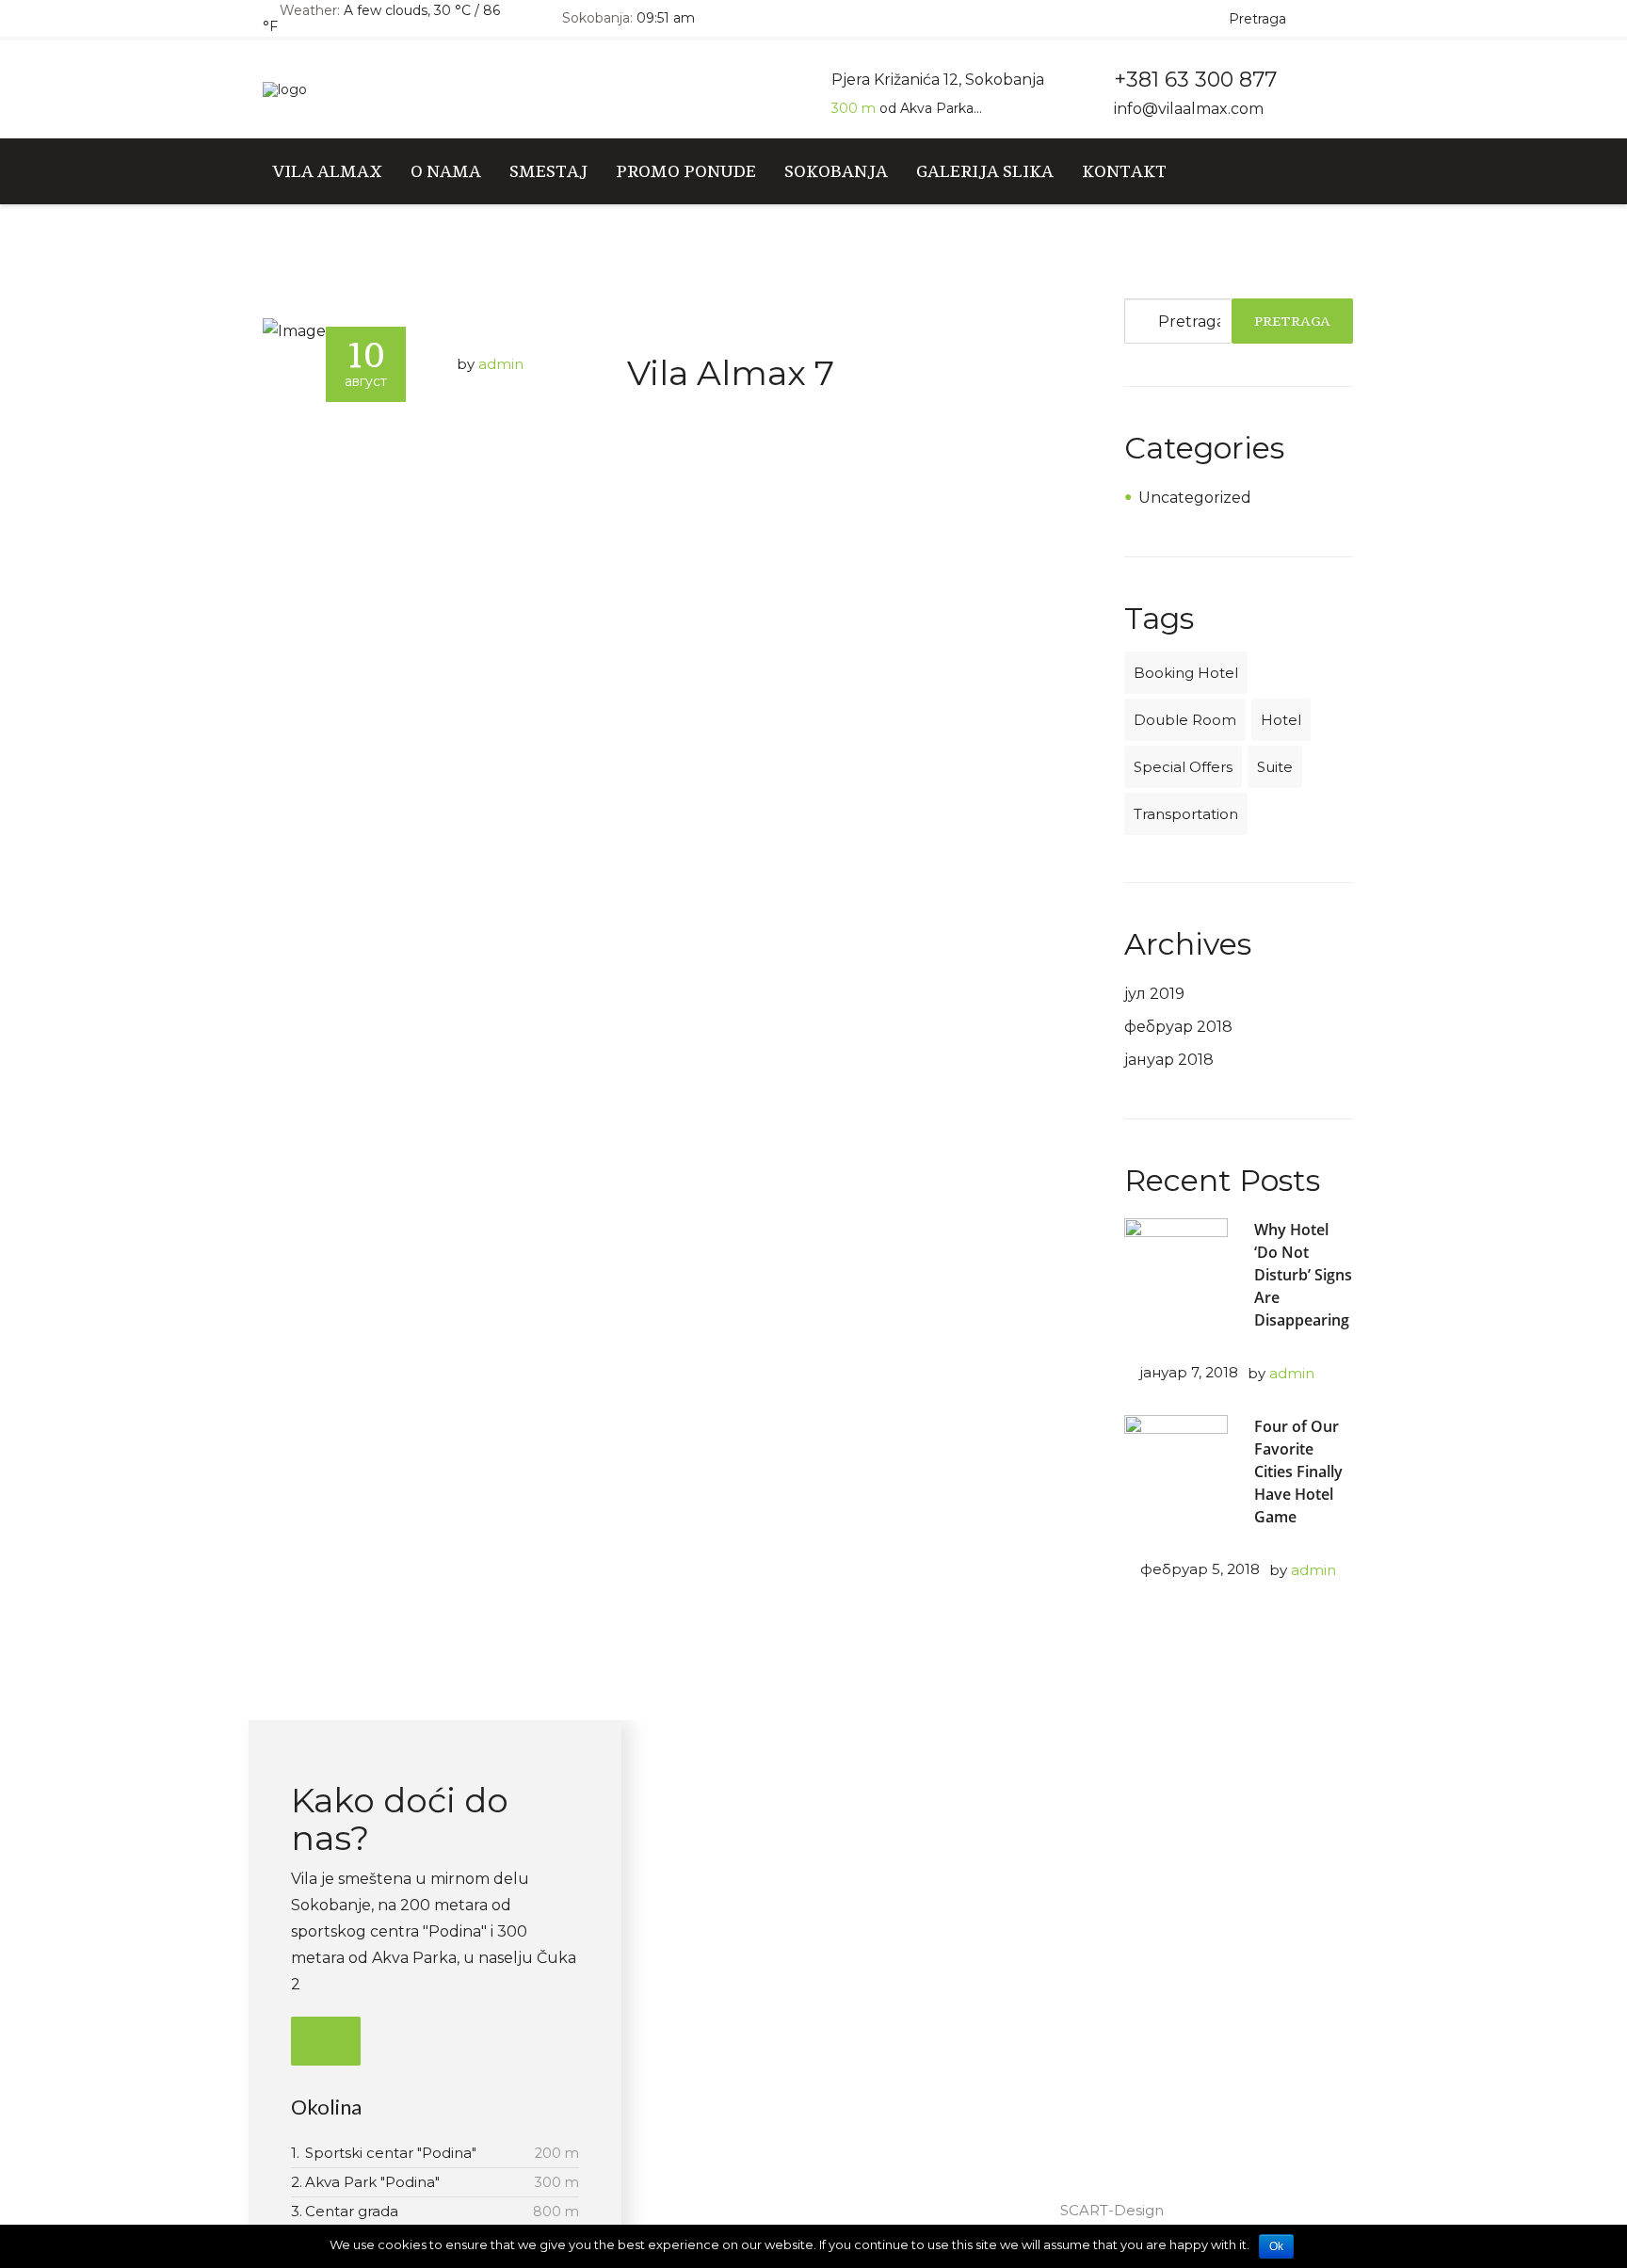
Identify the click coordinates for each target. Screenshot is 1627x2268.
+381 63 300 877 (1118, 1863)
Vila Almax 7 (731, 373)
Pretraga (1292, 321)
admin (501, 364)
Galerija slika (985, 171)
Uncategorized (1195, 498)
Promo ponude (686, 171)
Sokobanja (836, 171)
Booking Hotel (1186, 673)
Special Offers (1183, 767)
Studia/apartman (797, 1829)
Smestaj (548, 171)
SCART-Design (1112, 2210)
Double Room (1185, 720)
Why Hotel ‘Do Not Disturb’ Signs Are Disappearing (1303, 1275)
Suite (1275, 767)
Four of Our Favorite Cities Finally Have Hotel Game (1298, 1472)
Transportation (1186, 814)
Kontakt (1124, 171)
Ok (1276, 2246)
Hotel (1281, 720)
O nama (446, 171)
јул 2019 (1154, 994)
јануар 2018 (1169, 1060)
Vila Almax (327, 171)
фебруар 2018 (1178, 1027)
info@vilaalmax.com (1189, 109)
